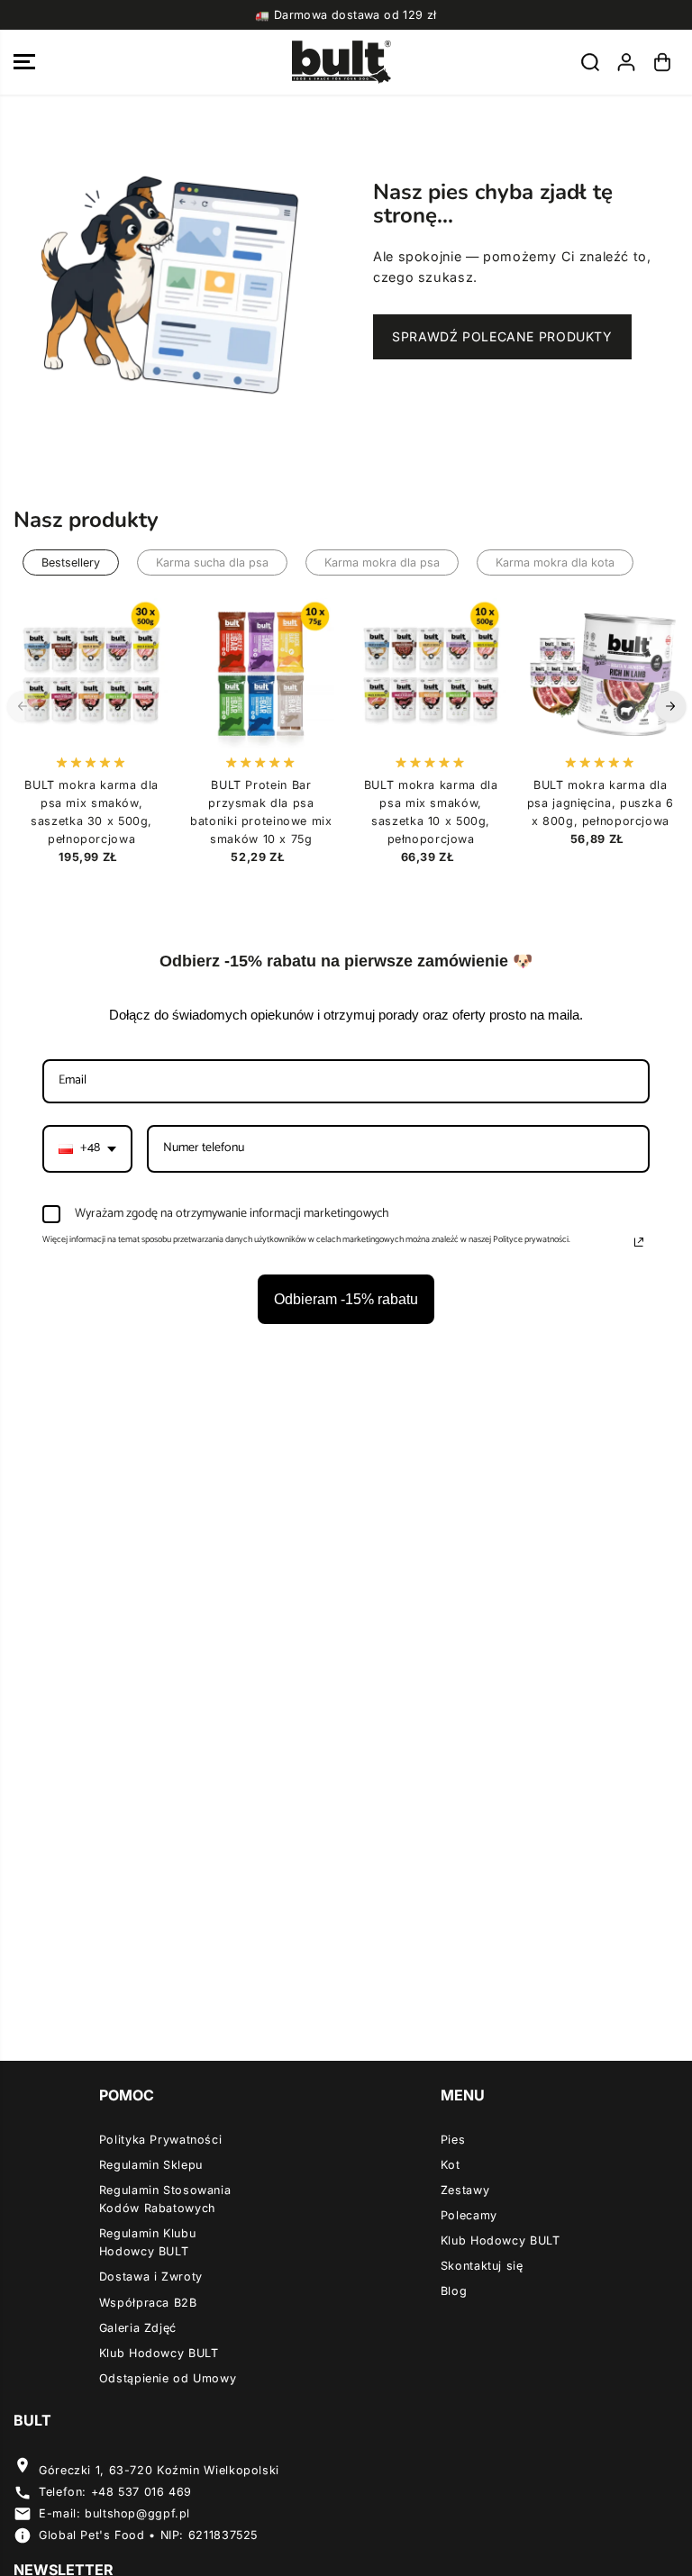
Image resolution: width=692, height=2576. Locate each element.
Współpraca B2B (148, 2303)
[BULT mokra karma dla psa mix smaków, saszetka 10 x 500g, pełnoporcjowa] (431, 673)
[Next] (670, 706)
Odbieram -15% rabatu (346, 1299)
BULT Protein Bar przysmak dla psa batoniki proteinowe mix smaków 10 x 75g (261, 812)
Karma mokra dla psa (382, 562)
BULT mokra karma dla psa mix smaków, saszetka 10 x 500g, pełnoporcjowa (431, 812)
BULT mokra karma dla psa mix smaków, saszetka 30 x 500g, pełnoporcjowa (91, 812)
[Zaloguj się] (626, 62)
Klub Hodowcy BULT (159, 2353)
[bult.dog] (341, 62)
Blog (454, 2291)
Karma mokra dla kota (555, 562)
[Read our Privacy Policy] (639, 1242)
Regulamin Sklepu (151, 2165)
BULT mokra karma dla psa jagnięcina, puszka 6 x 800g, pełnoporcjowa (601, 803)
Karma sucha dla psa (212, 562)
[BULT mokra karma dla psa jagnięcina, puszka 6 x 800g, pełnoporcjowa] (600, 673)
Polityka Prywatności (161, 2140)
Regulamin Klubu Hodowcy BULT (147, 2242)
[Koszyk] (662, 62)
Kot (451, 2165)
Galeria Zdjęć (138, 2328)
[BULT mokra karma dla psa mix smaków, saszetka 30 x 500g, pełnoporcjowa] (92, 673)
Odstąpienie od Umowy (168, 2378)
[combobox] (87, 1149)
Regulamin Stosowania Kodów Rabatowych (165, 2199)
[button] (24, 62)
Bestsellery (71, 562)
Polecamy (469, 2215)
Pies (453, 2140)
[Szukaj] (590, 62)
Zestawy (465, 2190)
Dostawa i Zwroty (151, 2277)
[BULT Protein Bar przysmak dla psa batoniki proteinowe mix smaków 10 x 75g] (261, 673)
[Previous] (23, 706)
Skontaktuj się (482, 2266)
